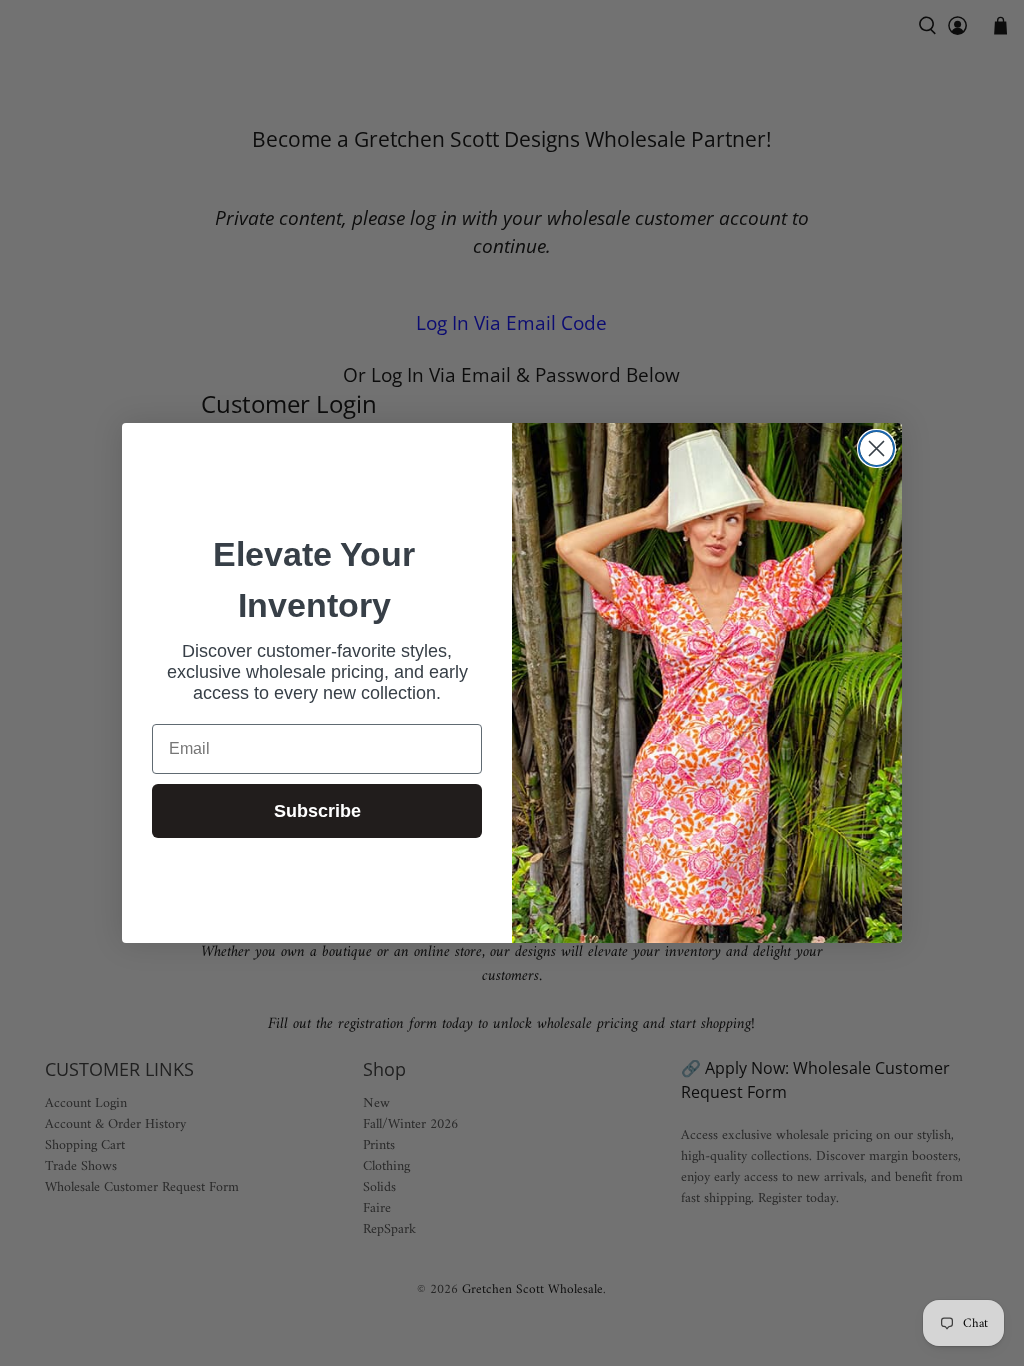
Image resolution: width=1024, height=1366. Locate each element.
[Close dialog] (876, 448)
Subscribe (317, 811)
